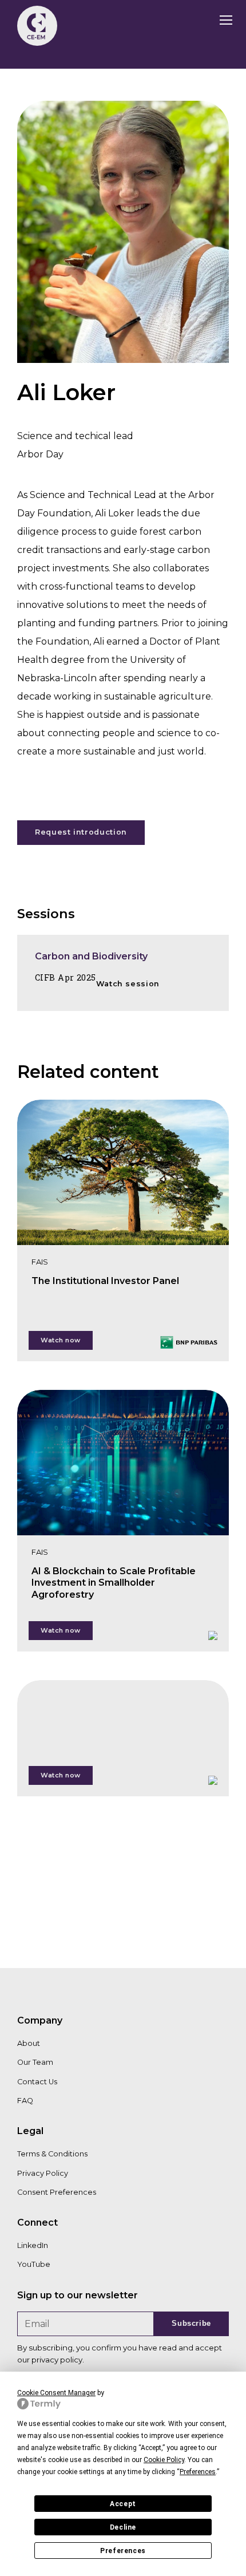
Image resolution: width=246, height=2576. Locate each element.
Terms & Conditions (52, 2154)
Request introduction (81, 832)
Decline (123, 2527)
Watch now (61, 1340)
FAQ (25, 2101)
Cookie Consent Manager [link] (56, 2393)
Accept (123, 2504)
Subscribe (191, 2323)
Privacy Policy (43, 2173)
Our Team (35, 2062)
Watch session (128, 984)
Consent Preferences (57, 2192)
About (29, 2043)
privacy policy (57, 2360)
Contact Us (37, 2082)
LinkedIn (33, 2245)
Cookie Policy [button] (164, 2460)
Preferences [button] (198, 2472)
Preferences (123, 2551)
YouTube (34, 2264)
